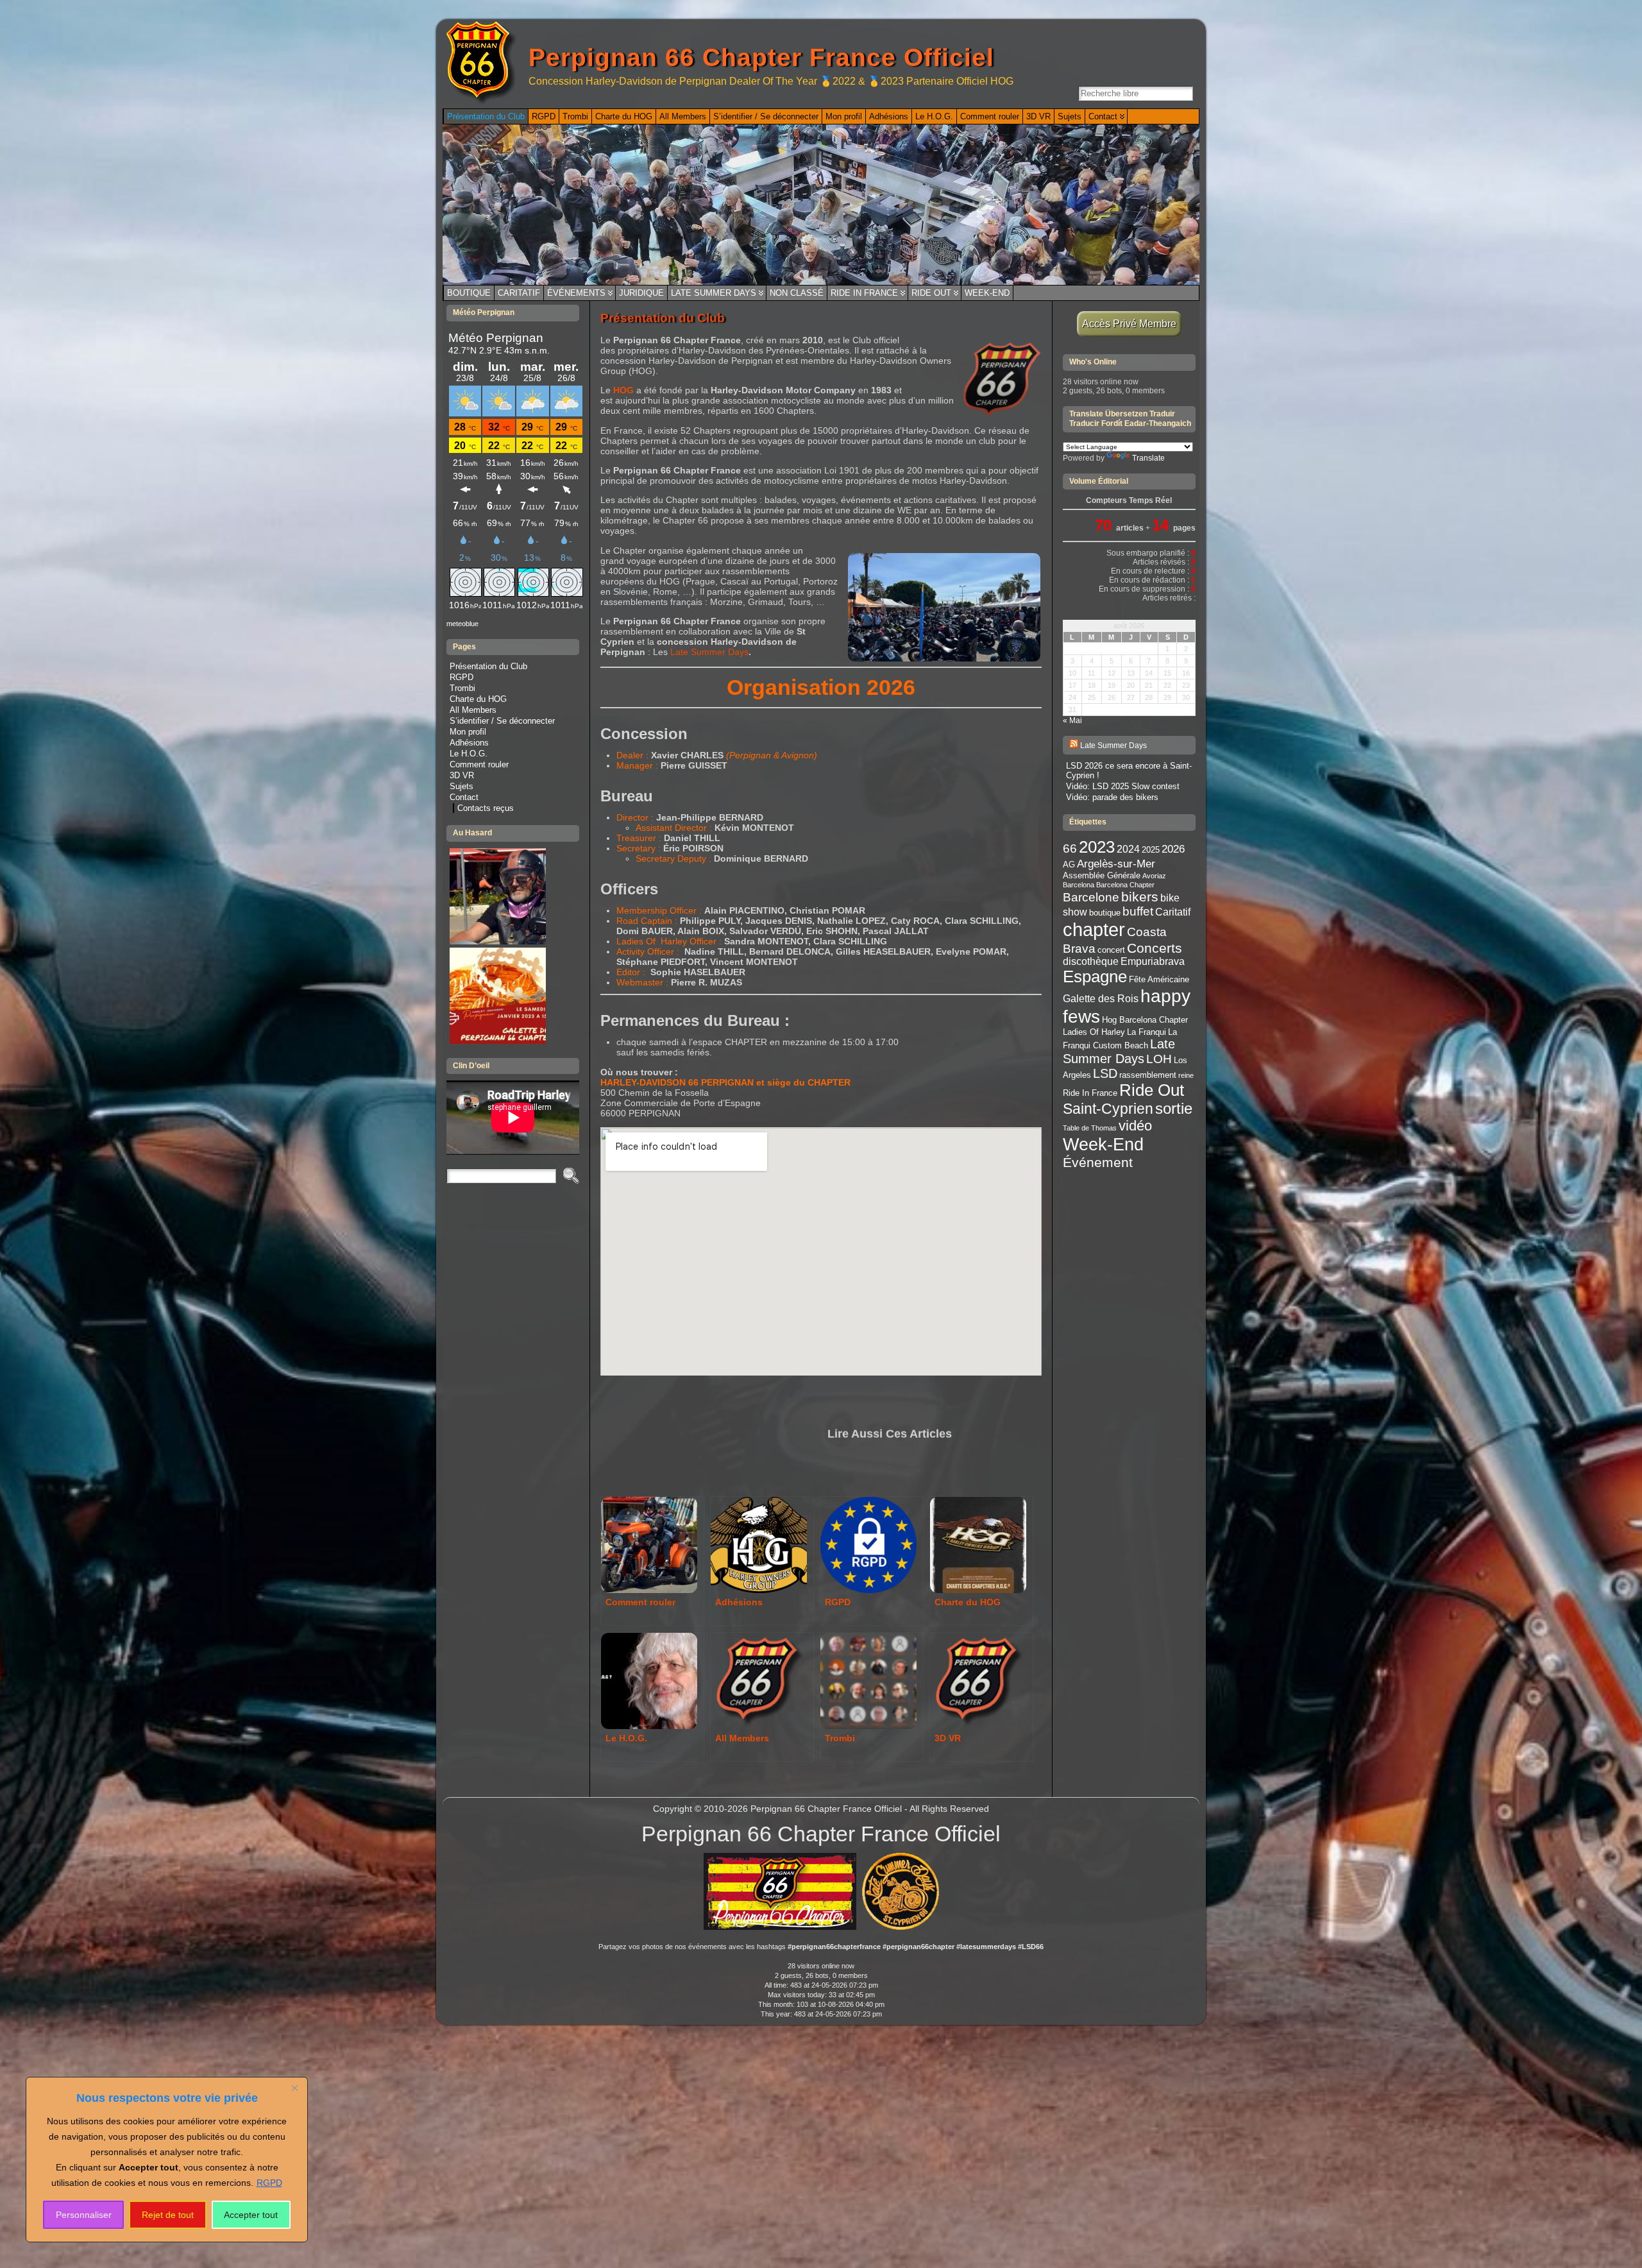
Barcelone (1091, 897)
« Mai (1072, 720)
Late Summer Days (714, 293)
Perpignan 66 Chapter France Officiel (761, 57)
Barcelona (1079, 885)
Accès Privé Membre (1129, 324)
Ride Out (931, 293)
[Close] (294, 2088)
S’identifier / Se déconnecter (502, 721)
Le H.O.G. (469, 754)
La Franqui (1147, 1032)
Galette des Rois (1101, 999)
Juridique (641, 293)
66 (1070, 848)
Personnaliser (84, 2215)
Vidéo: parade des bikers (1112, 797)
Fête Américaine (1159, 979)
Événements (576, 293)
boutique (1105, 913)
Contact (464, 797)
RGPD (269, 2183)
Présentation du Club (488, 666)
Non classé (797, 293)
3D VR (462, 775)
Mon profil (468, 732)
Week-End (987, 293)
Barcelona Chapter (1125, 885)
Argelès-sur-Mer (1116, 864)
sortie (1174, 1108)
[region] (167, 2160)
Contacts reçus (486, 808)
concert (1111, 950)
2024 (1128, 849)
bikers (1140, 897)
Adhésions (469, 743)
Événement (1098, 1162)
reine (1186, 1075)
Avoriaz (1154, 876)
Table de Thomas (1090, 1128)
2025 (1151, 850)
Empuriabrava (1153, 961)
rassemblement (1148, 1075)
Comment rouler (479, 764)
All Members (473, 710)
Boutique (469, 293)
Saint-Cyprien (1108, 1109)
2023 (1097, 847)
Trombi (462, 688)
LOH (1159, 1059)
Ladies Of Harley (1094, 1032)
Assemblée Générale (1102, 875)
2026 (1173, 849)
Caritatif (519, 293)
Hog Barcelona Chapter (1145, 1020)
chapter (1094, 929)
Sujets (461, 786)
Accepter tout (251, 2215)
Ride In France (864, 293)
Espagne (1095, 976)
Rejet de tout (168, 2215)
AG (1069, 865)
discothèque (1091, 961)
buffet (1138, 911)
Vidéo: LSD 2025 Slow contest (1123, 786)
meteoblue (462, 624)
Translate (1148, 458)
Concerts (1155, 948)
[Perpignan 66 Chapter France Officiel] (821, 205)
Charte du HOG (478, 699)
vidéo (1135, 1126)
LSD (1105, 1073)
